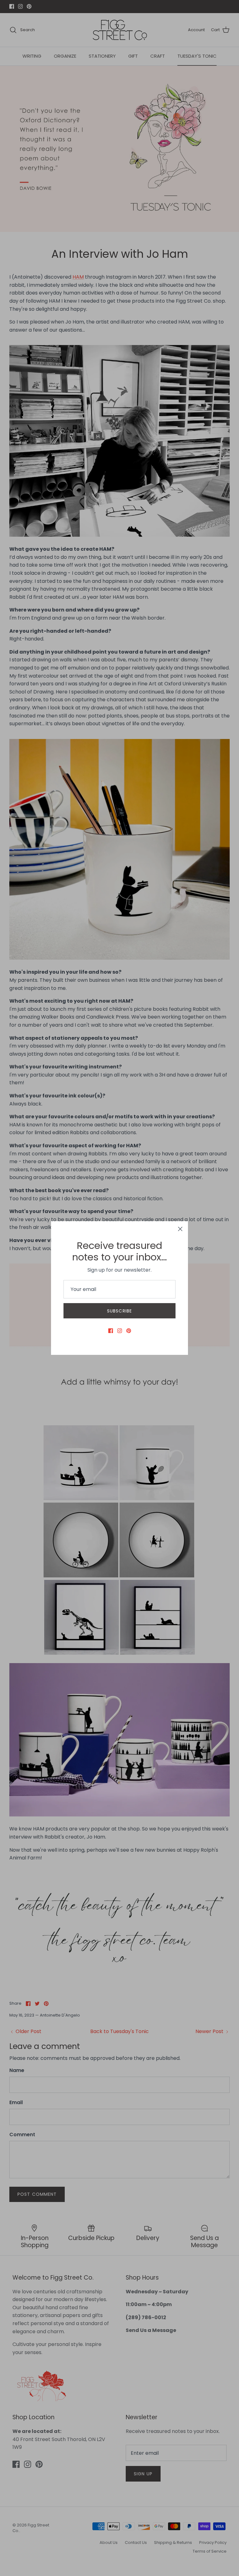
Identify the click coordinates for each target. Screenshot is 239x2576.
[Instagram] (120, 1331)
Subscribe (119, 1311)
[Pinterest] (129, 1331)
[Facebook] (111, 1331)
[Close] (180, 1229)
